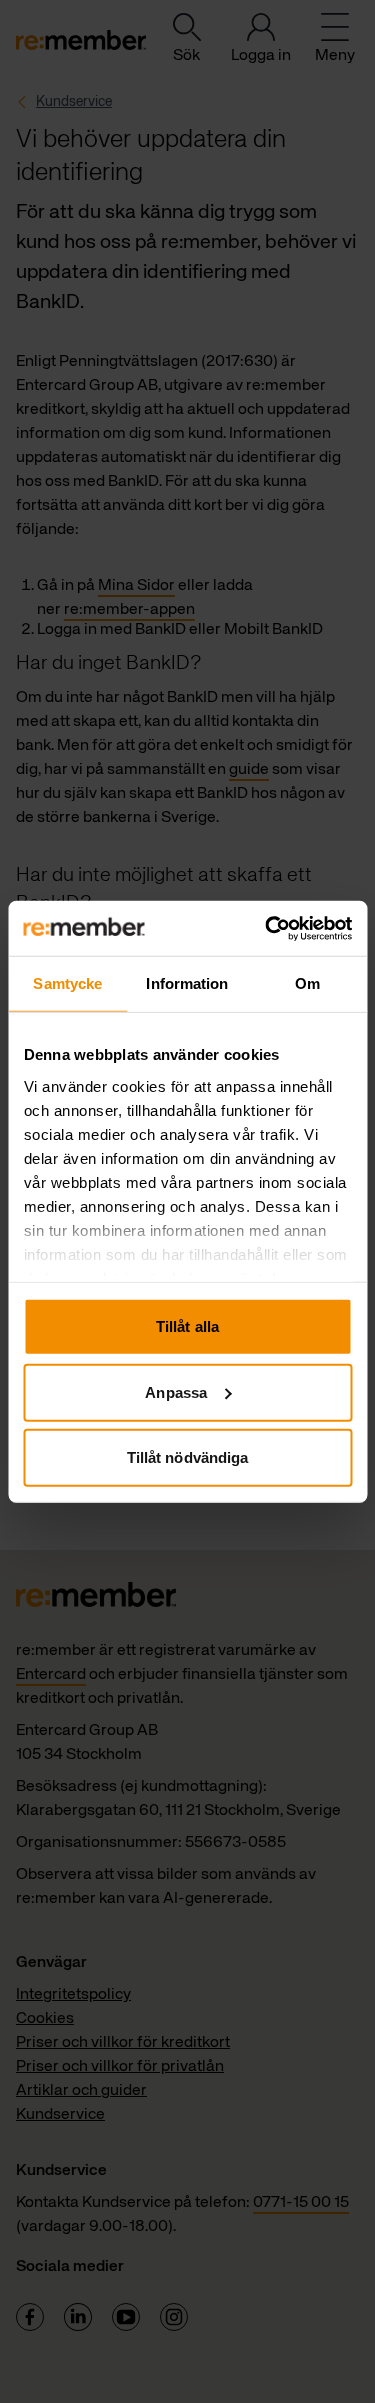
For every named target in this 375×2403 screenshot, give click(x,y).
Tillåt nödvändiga (188, 1457)
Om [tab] (307, 983)
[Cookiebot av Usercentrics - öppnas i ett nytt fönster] (267, 928)
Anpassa (176, 1391)
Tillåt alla (187, 1326)
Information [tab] (187, 983)
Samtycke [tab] (67, 983)
